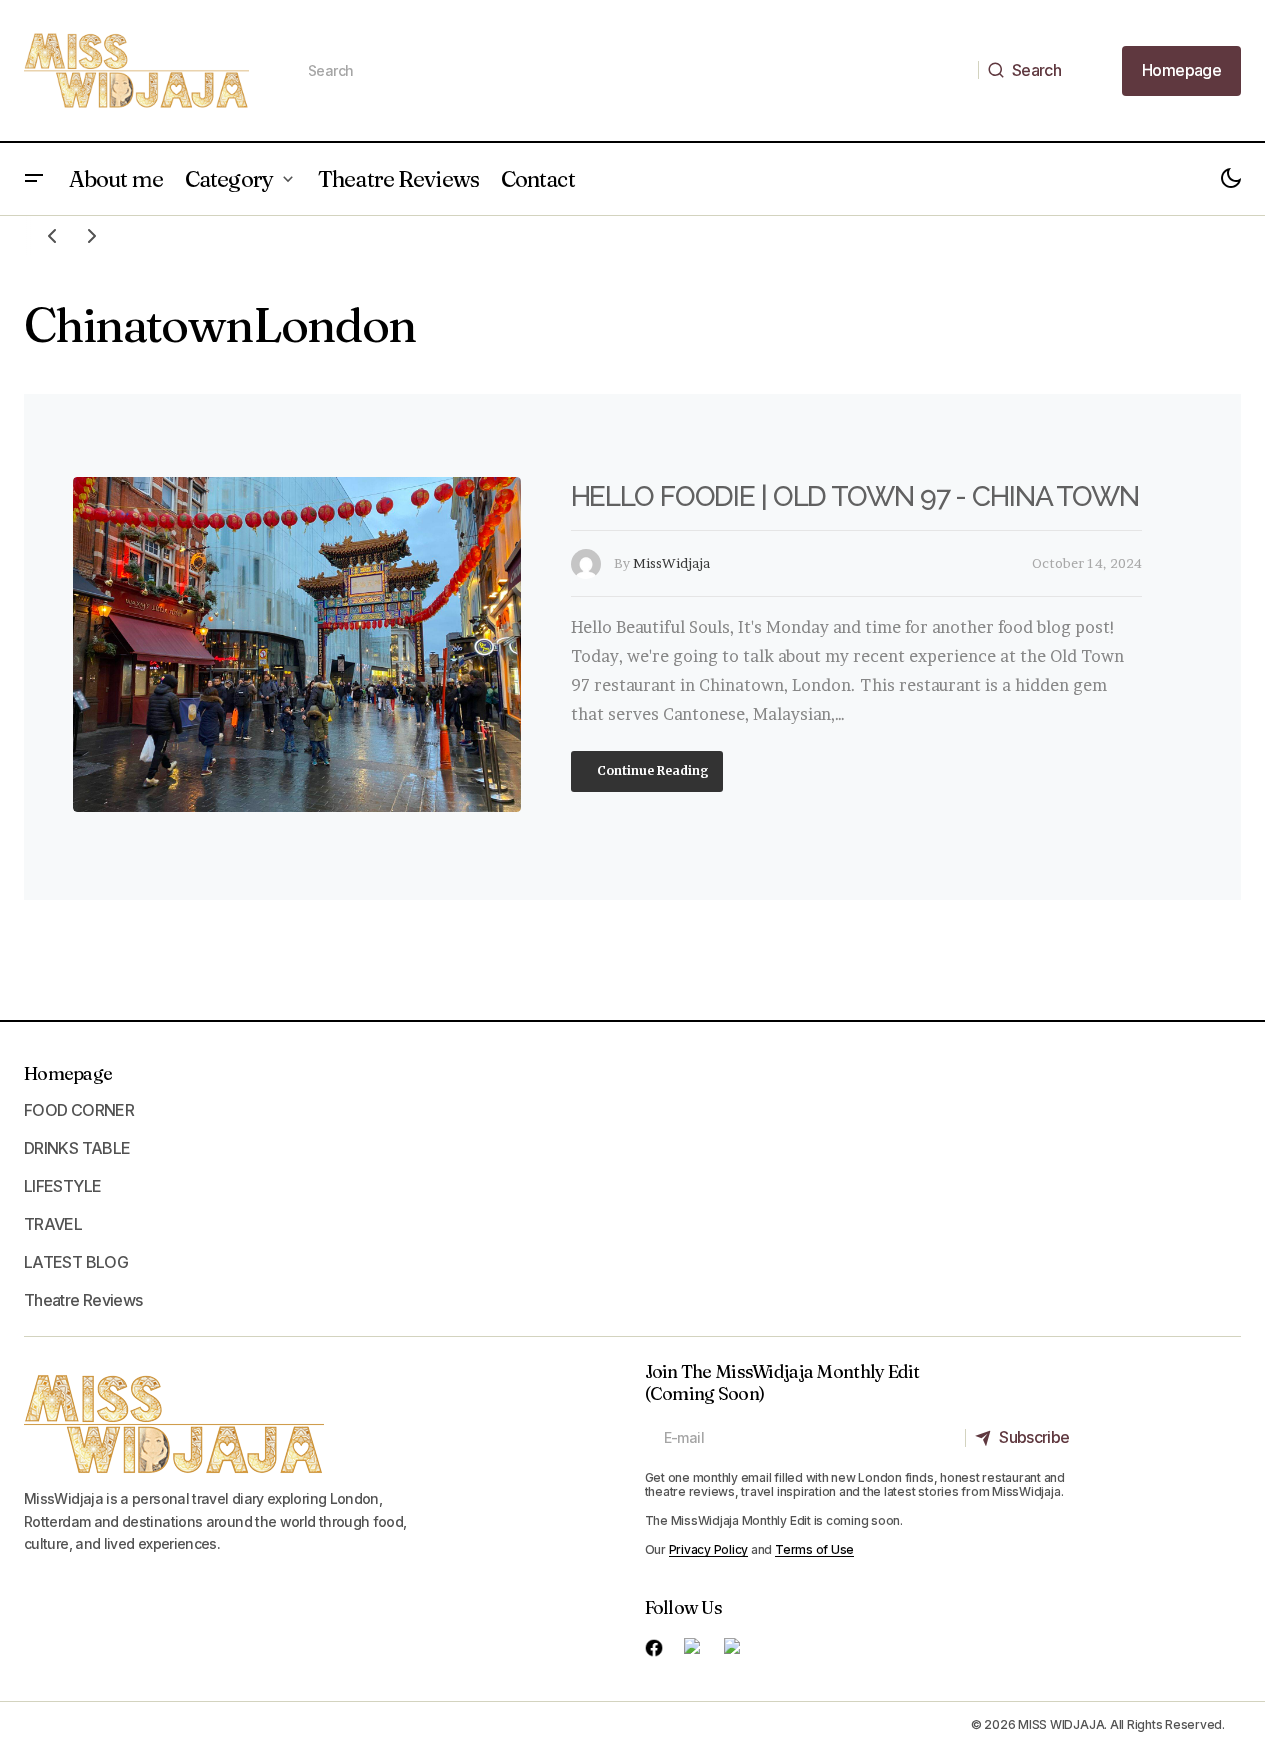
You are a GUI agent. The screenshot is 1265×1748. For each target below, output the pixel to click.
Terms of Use (814, 1549)
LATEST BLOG (76, 1262)
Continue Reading (651, 770)
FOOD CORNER (79, 1110)
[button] (34, 179)
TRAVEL (53, 1224)
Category (229, 179)
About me (116, 179)
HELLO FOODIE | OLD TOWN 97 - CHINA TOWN (855, 496)
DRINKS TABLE (77, 1148)
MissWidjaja (671, 563)
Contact (538, 179)
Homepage (68, 1073)
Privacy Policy (709, 1549)
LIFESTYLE (62, 1186)
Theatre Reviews (398, 179)
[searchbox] (634, 71)
